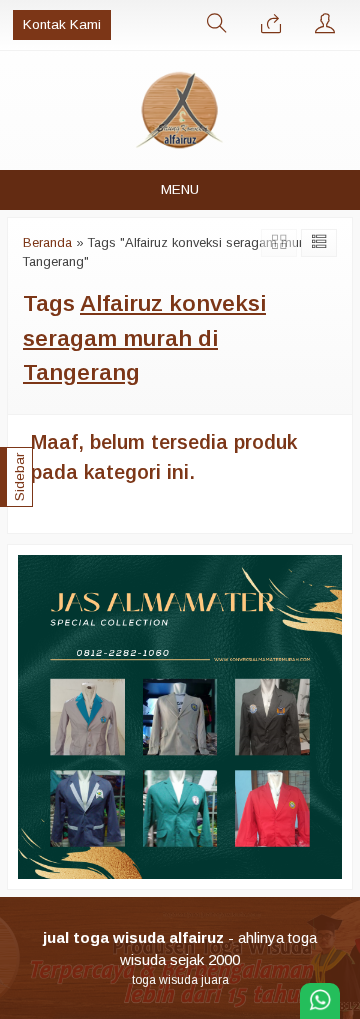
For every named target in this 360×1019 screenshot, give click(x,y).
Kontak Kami (62, 24)
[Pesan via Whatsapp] (271, 25)
